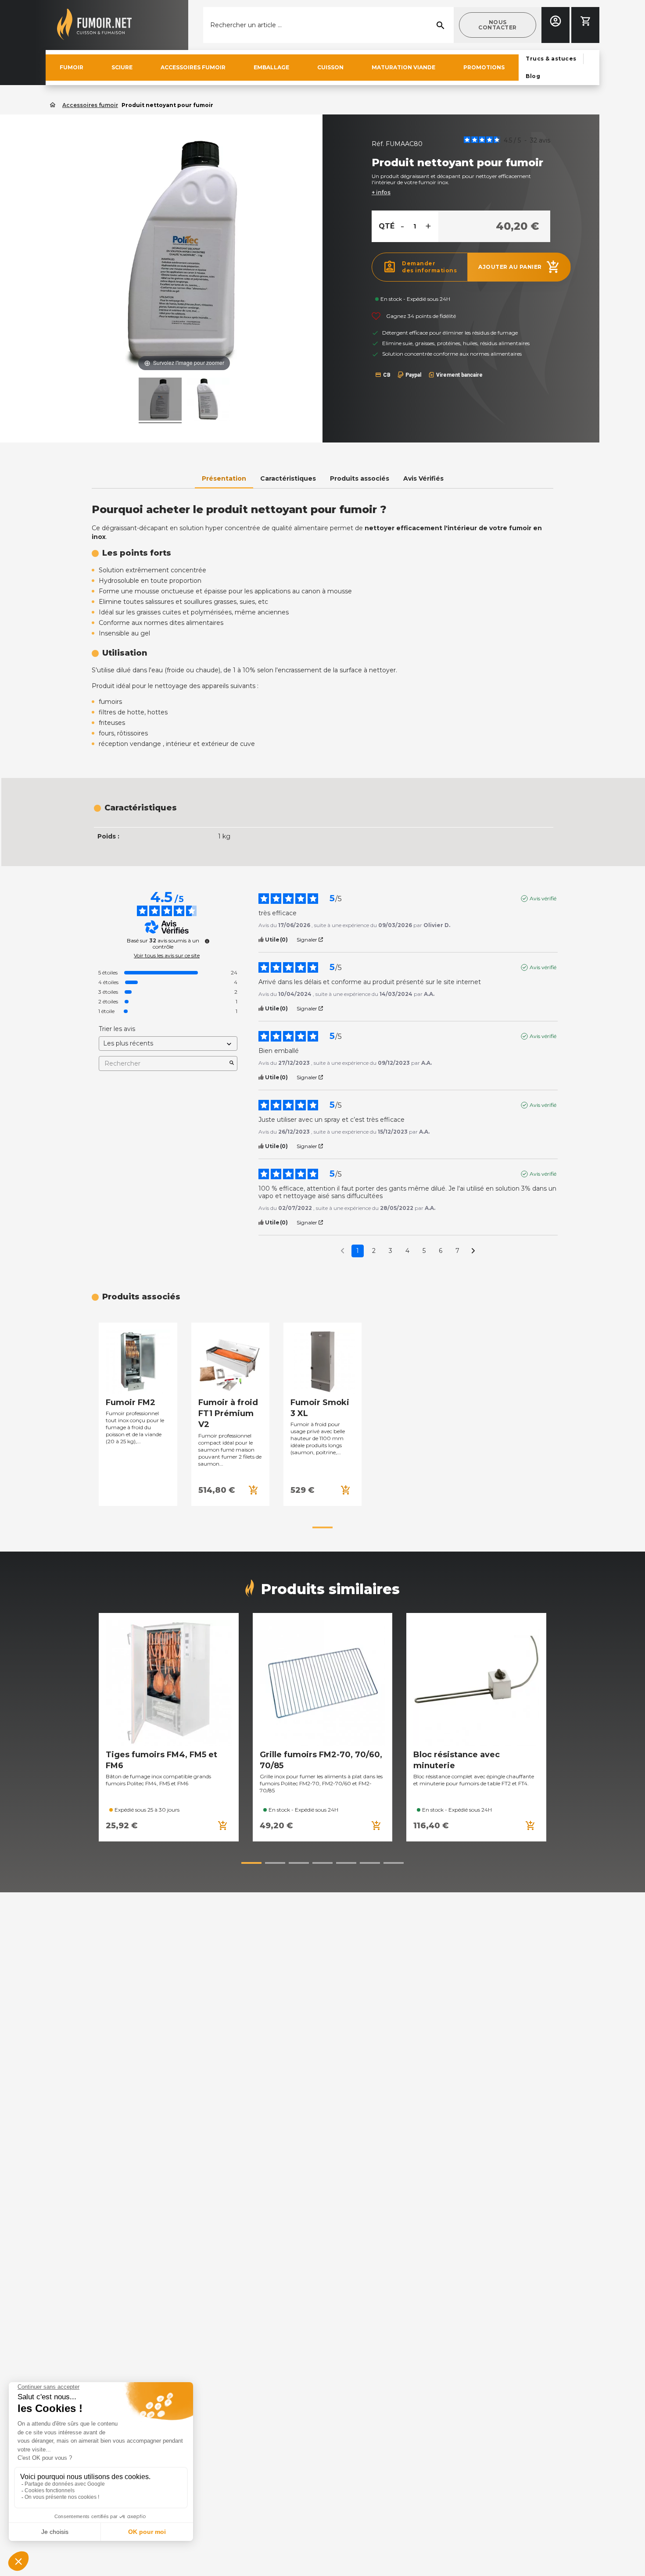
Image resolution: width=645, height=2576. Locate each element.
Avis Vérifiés (423, 478)
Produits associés (360, 478)
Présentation (224, 478)
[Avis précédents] (342, 1250)
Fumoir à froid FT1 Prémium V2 (228, 1413)
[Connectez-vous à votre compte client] (555, 21)
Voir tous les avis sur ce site (167, 956)
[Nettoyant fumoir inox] (160, 400)
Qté (387, 226)
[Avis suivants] (473, 1251)
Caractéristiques (288, 478)
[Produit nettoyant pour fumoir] (208, 400)
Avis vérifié (543, 898)
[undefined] (207, 941)
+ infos (381, 192)
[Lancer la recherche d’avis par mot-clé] (232, 1063)
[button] (498, 25)
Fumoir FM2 (131, 1402)
